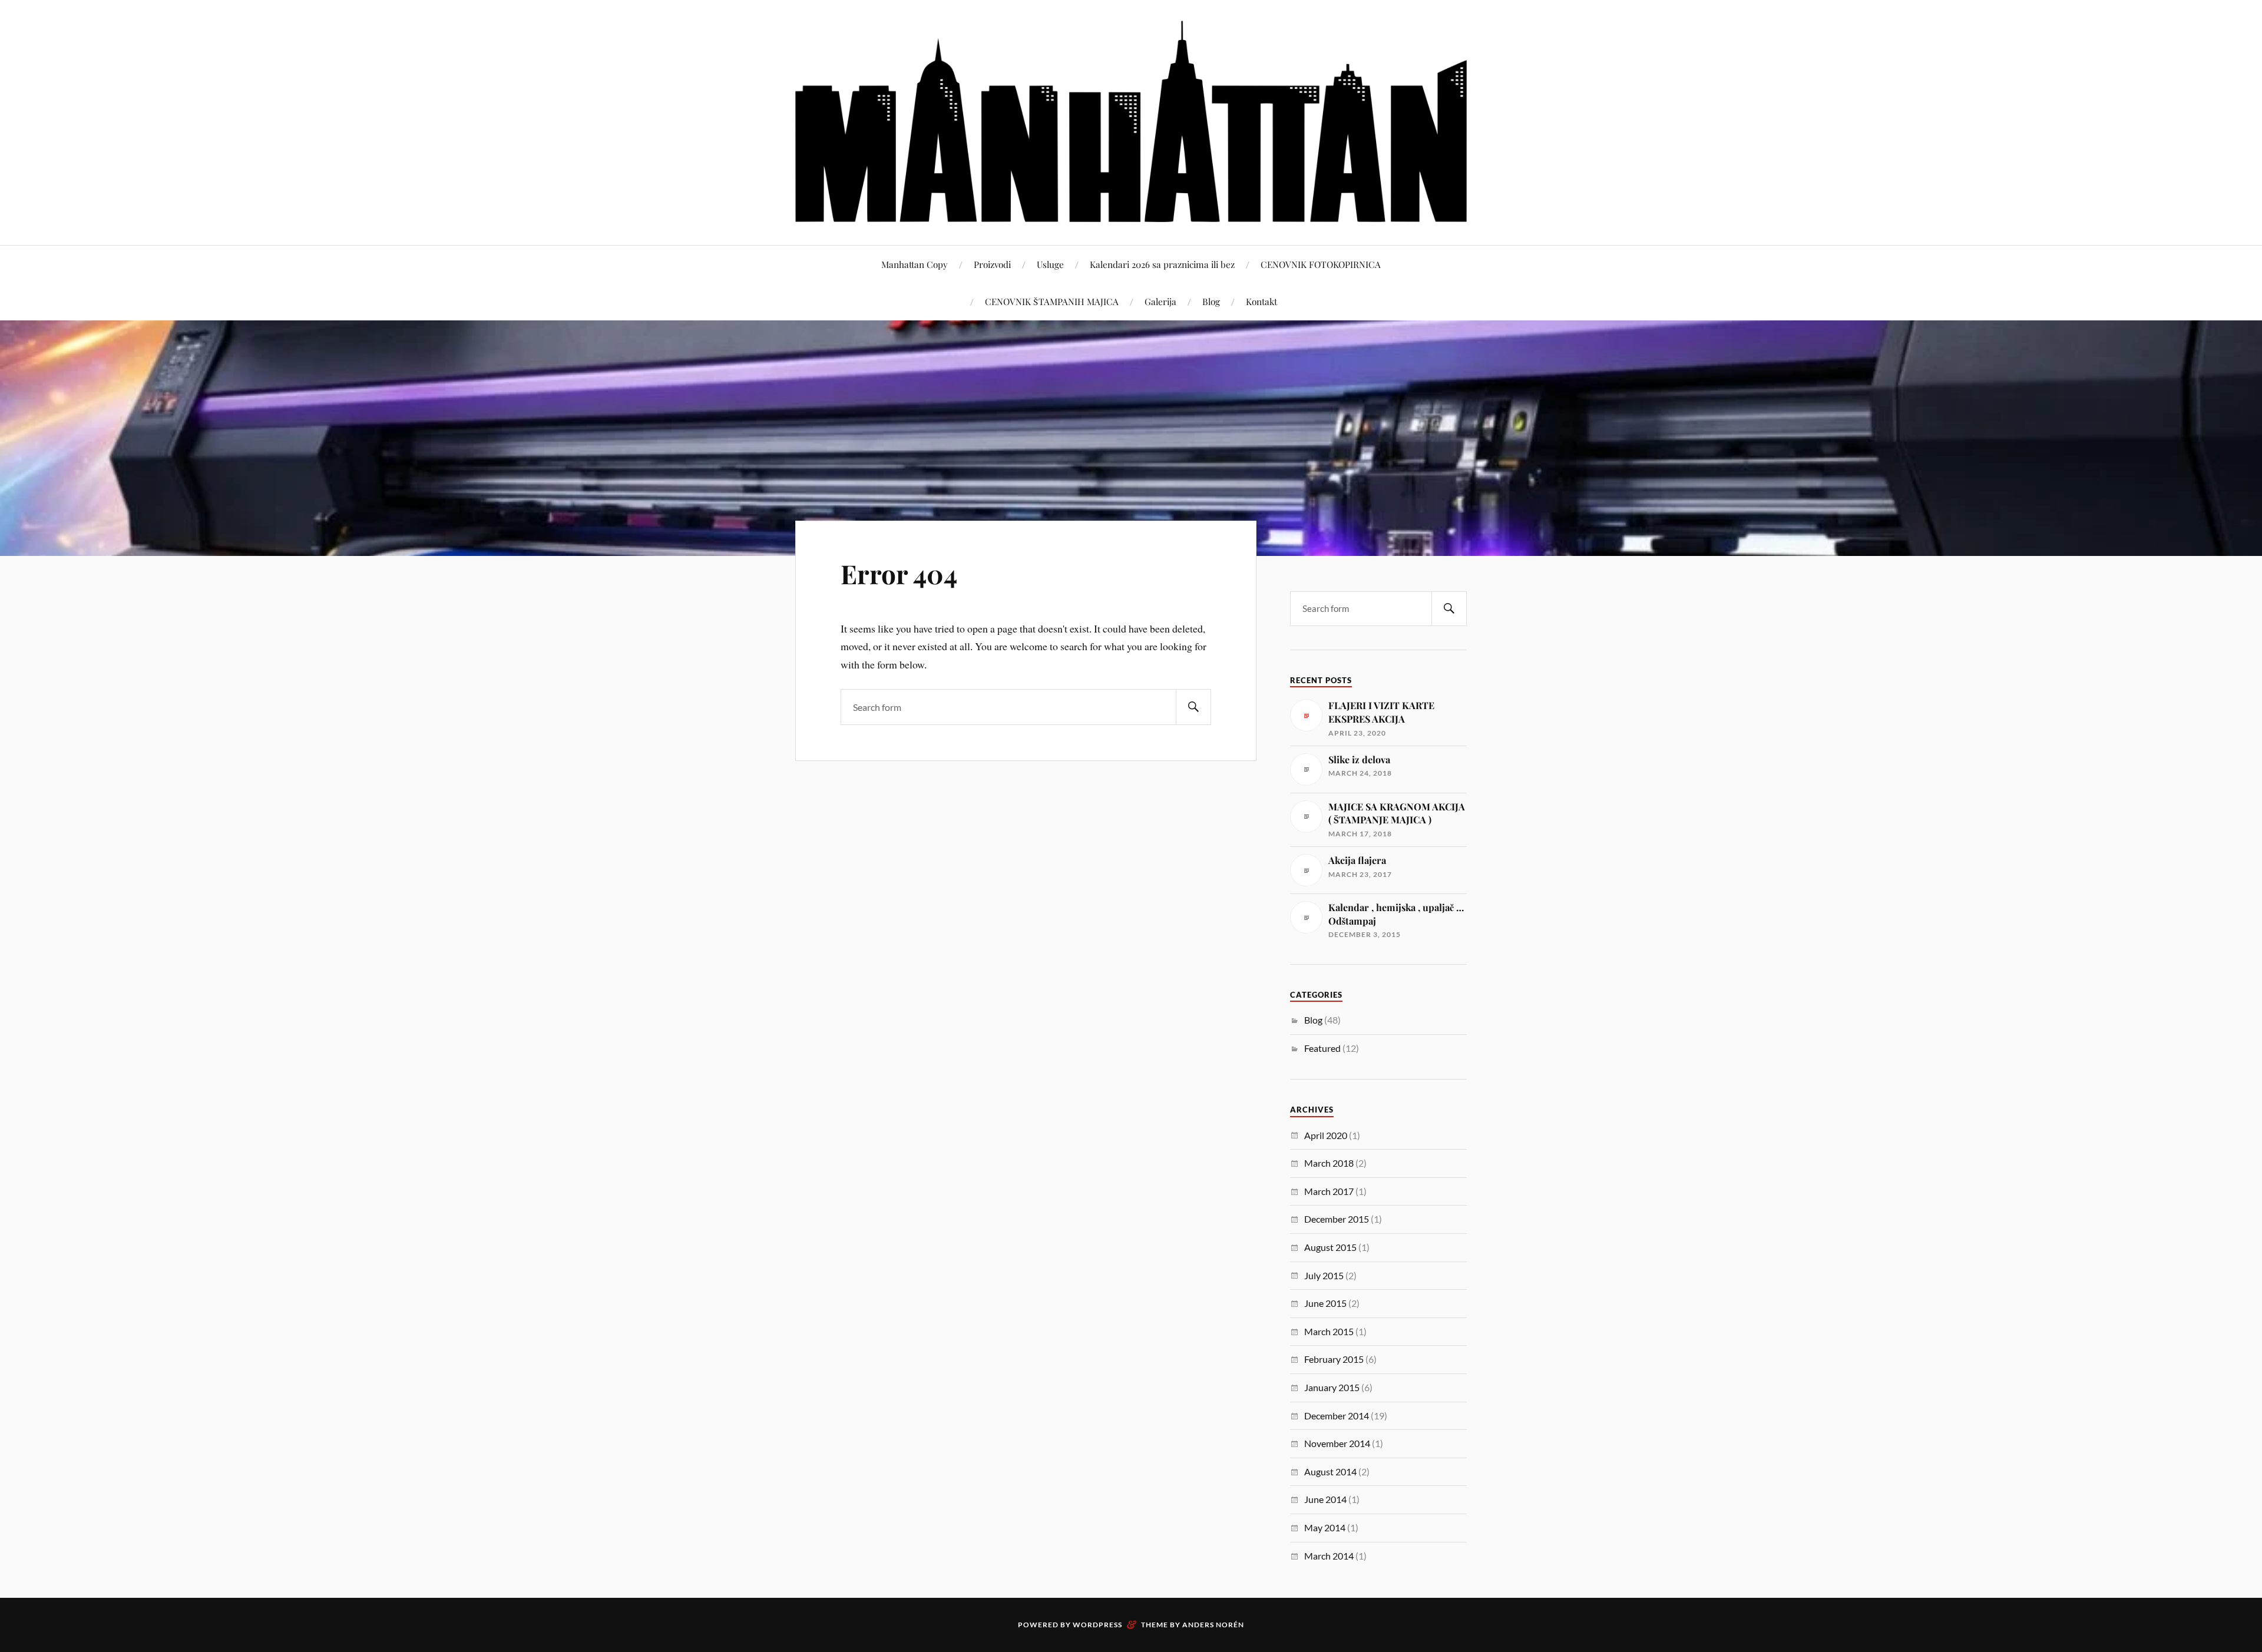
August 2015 (1330, 1247)
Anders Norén (1213, 1625)
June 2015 (1325, 1303)
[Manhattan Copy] (1131, 121)
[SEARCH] (1193, 707)
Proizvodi (992, 264)
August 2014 (1330, 1471)
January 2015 (1332, 1387)
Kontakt (1261, 301)
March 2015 (1329, 1331)
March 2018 (1329, 1163)
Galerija (1160, 301)
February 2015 (1334, 1359)
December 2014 (1337, 1416)
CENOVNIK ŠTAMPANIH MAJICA (1052, 301)
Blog (1211, 301)
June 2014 (1325, 1499)
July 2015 (1324, 1275)
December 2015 (1337, 1219)
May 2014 (1325, 1527)
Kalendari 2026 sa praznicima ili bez (1162, 264)
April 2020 (1326, 1135)
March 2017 (1329, 1191)
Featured (1322, 1048)
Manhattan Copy (915, 264)
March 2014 (1329, 1556)
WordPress (1097, 1625)
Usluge (1050, 264)
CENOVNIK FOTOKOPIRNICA (1321, 264)
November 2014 (1337, 1443)
